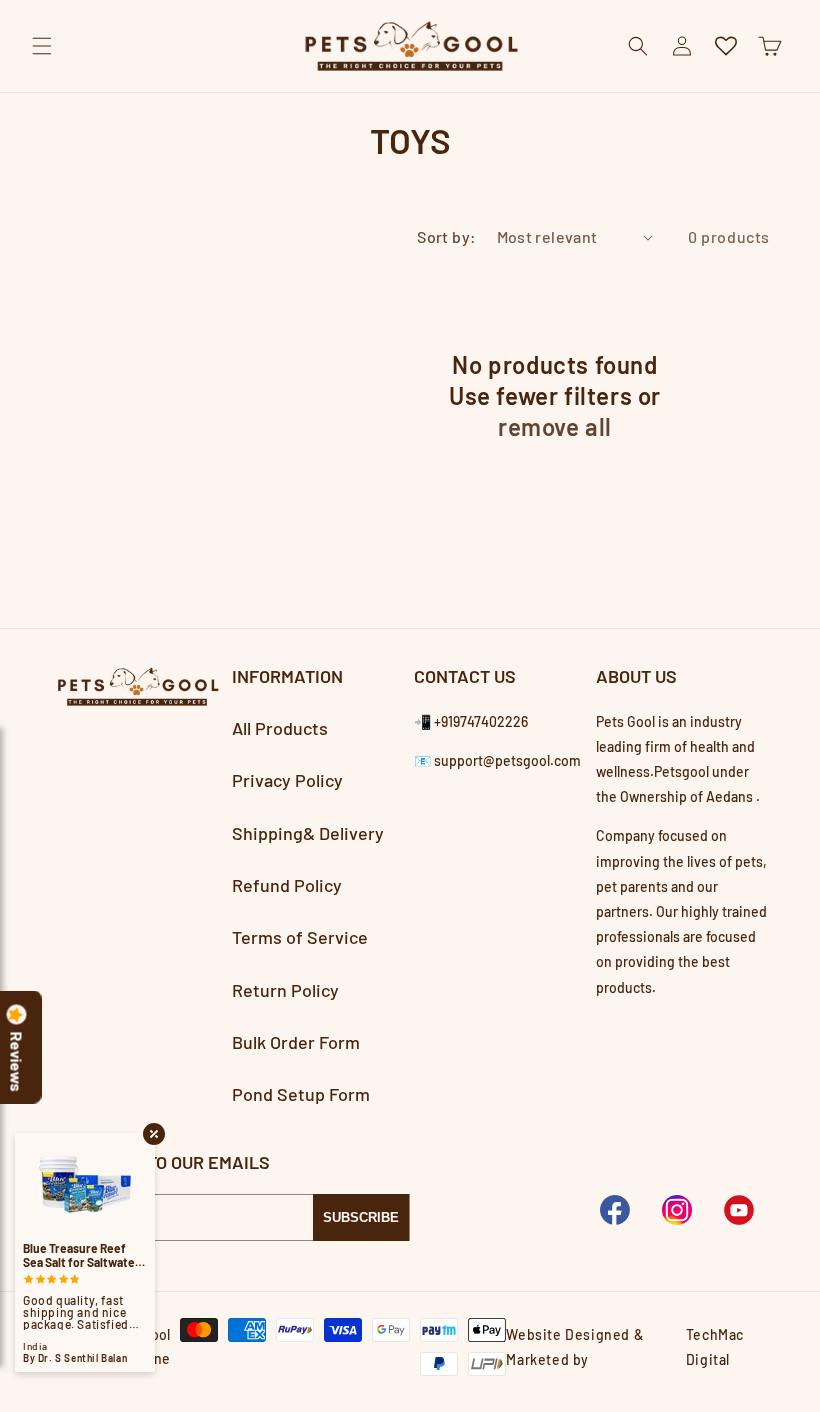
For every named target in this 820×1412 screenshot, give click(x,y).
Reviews (17, 1062)
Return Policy (285, 990)
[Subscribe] (361, 1217)
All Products (280, 728)
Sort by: (446, 236)
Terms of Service (300, 937)
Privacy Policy (287, 780)
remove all (555, 426)
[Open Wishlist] (726, 46)
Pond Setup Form (301, 1094)
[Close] (788, 92)
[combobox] (410, 92)
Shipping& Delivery (308, 833)
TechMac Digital (715, 1347)
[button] (42, 46)
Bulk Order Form (296, 1042)
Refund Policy (287, 885)
